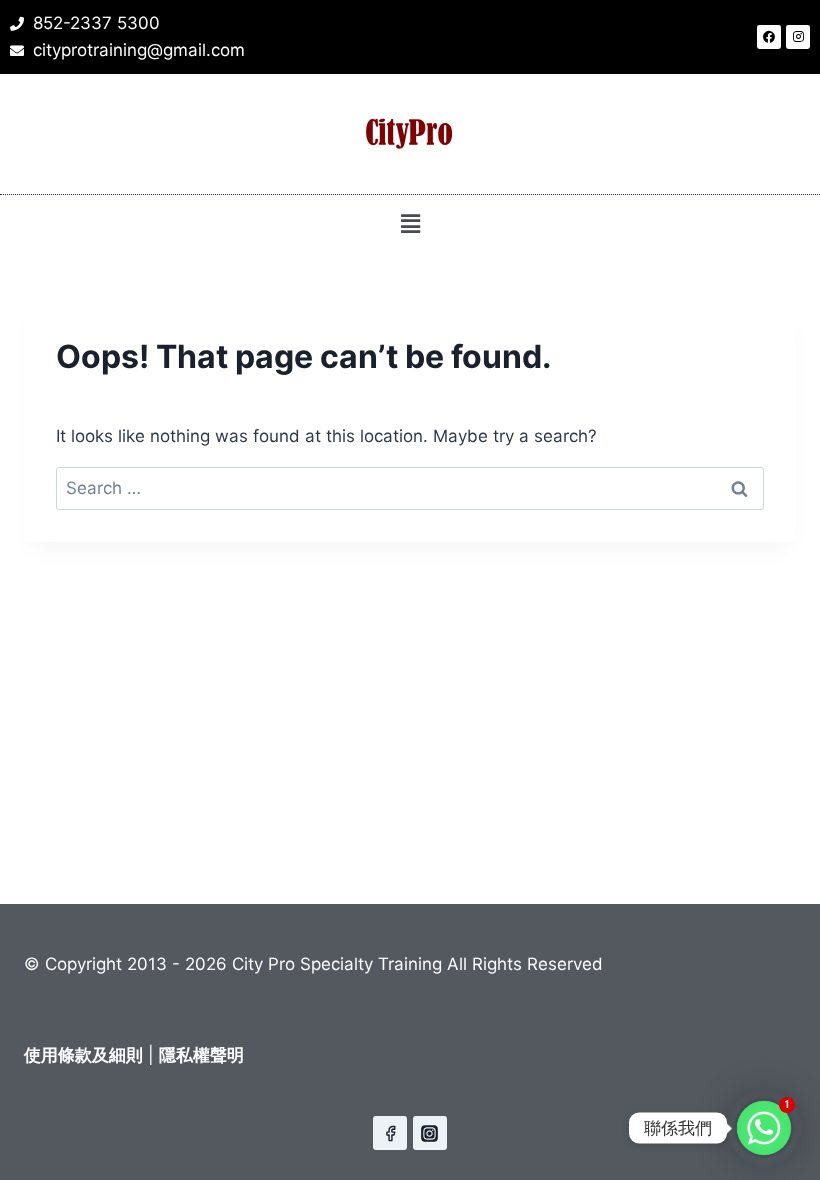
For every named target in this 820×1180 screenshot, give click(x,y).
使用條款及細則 (83, 1055)
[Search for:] (410, 488)
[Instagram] (798, 37)
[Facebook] (769, 37)
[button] (410, 223)
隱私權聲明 (201, 1055)
